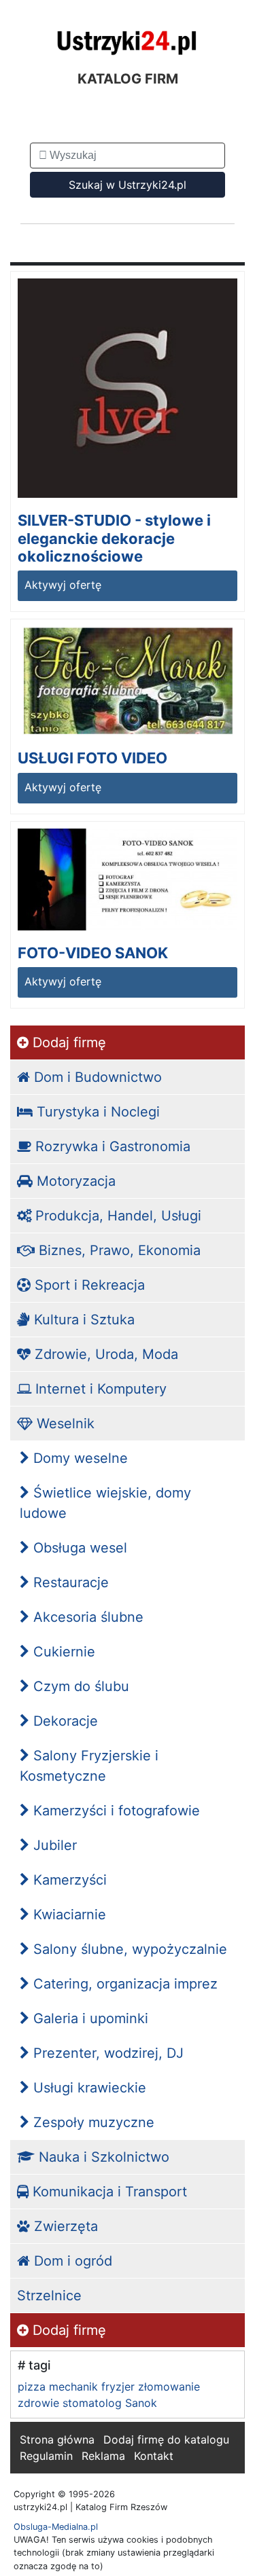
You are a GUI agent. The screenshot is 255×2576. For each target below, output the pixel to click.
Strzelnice (49, 2296)
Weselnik (64, 1423)
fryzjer (118, 2387)
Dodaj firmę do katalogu (166, 2439)
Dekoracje (64, 1721)
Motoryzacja (74, 1181)
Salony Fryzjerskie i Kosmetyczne (89, 1766)
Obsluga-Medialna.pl (56, 2527)
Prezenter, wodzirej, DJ (106, 2053)
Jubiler (53, 1845)
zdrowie (38, 2403)
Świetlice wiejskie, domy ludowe (105, 1503)
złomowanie (169, 2387)
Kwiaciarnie (68, 1915)
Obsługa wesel (78, 1548)
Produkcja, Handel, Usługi (116, 1216)
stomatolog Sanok (110, 2403)
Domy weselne (79, 1458)
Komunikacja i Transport (108, 2192)
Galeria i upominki (89, 2018)
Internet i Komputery (99, 1389)
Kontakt (154, 2456)
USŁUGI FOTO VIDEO (92, 758)
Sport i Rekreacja (88, 1285)
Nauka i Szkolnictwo (102, 2157)
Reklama (103, 2456)
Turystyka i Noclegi (96, 1112)
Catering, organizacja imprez (123, 1984)
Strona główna (57, 2439)
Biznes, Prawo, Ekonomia (118, 1250)
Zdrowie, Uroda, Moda (104, 1354)
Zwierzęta (64, 2226)
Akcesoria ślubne (86, 1617)
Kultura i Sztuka (82, 1320)
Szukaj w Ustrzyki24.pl (128, 185)
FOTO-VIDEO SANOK (93, 953)
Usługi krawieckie (88, 2088)
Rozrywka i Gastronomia (111, 1146)
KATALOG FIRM (128, 79)
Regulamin (46, 2456)
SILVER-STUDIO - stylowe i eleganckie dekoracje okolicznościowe (114, 538)
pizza (32, 2387)
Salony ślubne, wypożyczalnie (128, 1949)
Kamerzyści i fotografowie (115, 1811)
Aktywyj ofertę (63, 585)
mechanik (73, 2387)
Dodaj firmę (67, 1042)
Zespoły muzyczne (92, 2122)
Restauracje (69, 1582)
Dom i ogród (71, 2261)
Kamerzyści (68, 1880)
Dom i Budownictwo (96, 1077)
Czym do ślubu (79, 1686)
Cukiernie (62, 1652)
